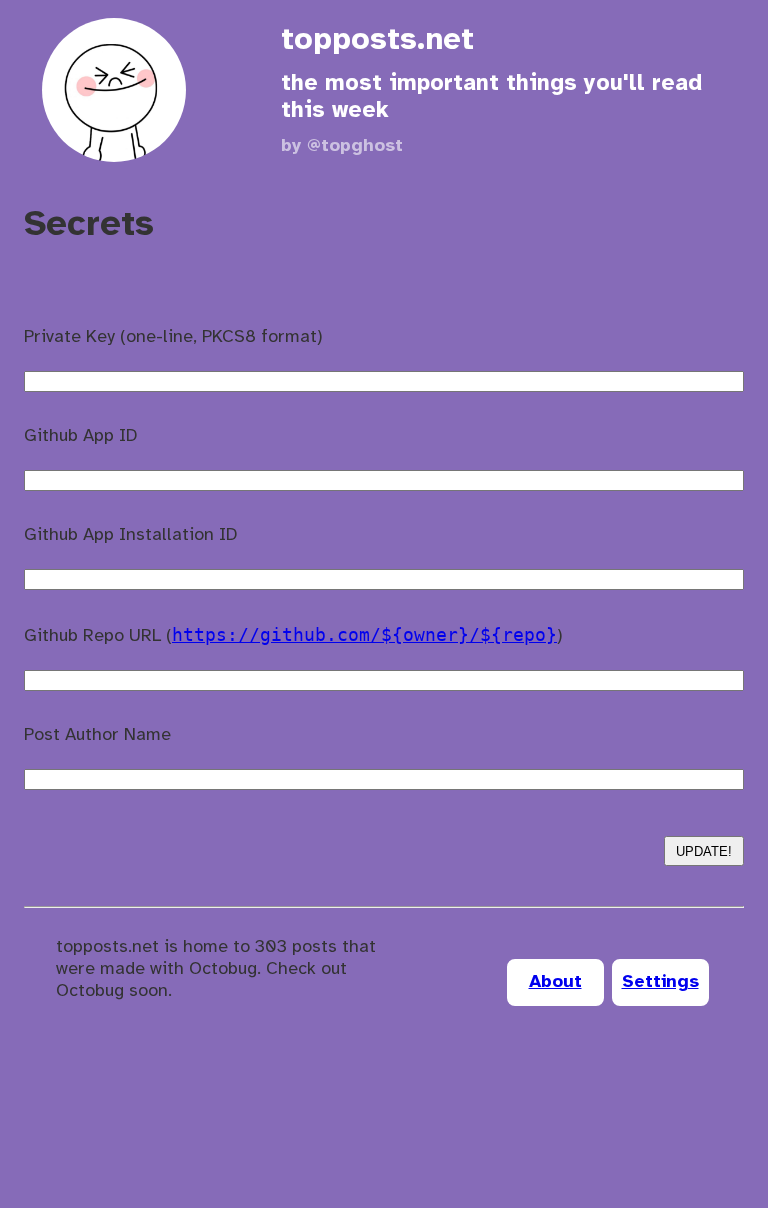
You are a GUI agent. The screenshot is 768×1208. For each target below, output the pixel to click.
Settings (660, 982)
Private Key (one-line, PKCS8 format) (173, 337)
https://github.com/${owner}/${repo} (364, 634)
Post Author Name (97, 735)
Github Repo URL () (293, 635)
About (555, 982)
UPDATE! (704, 851)
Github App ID (81, 436)
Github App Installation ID (131, 535)
